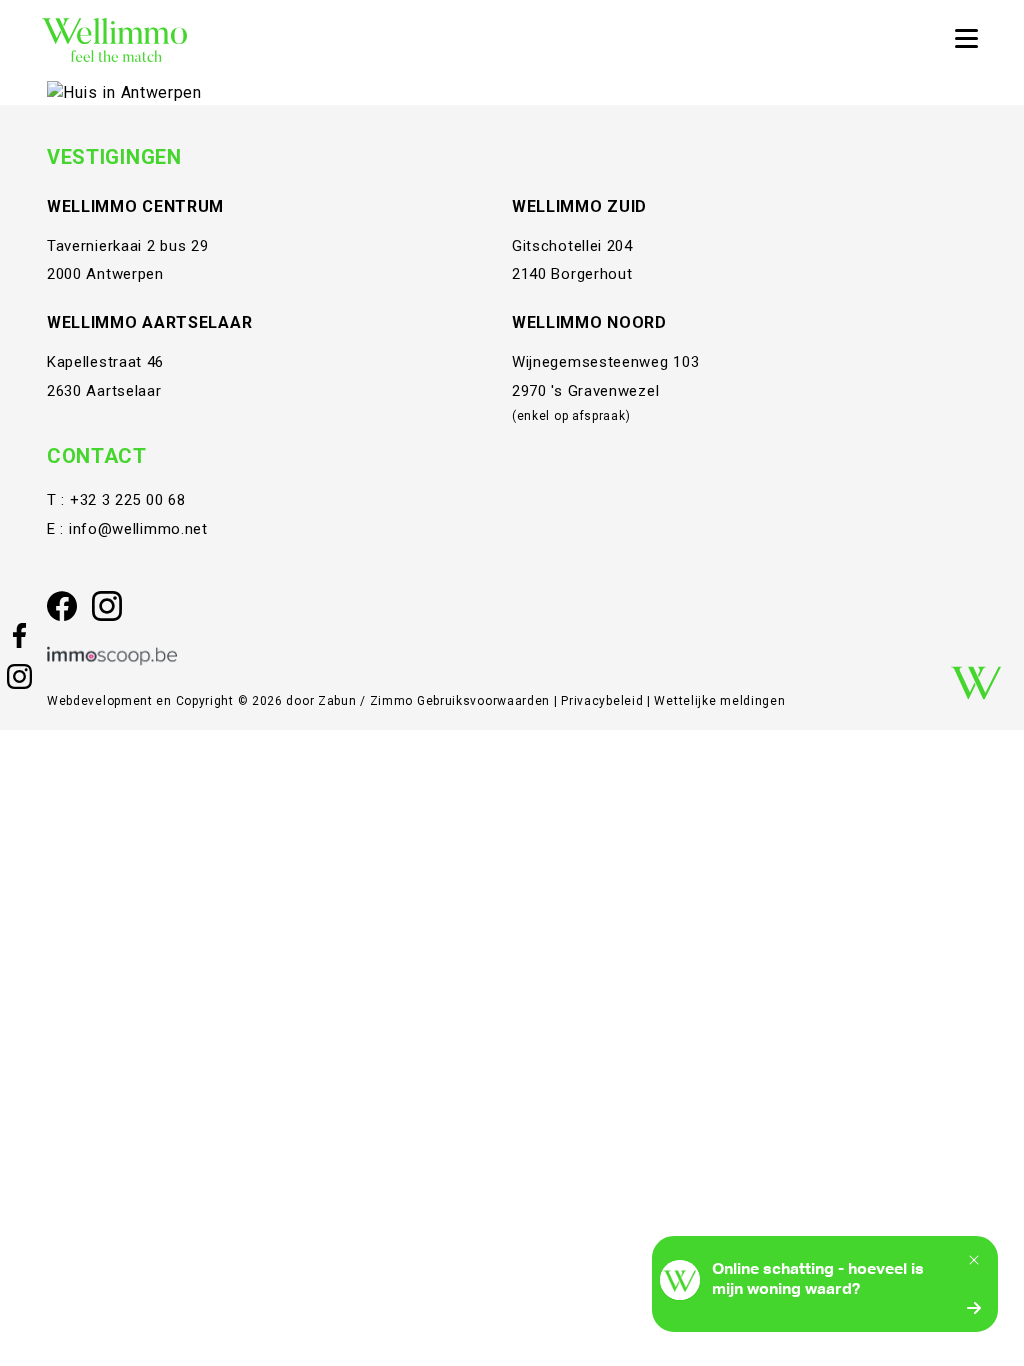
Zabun (337, 701)
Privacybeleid (604, 701)
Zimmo (392, 701)
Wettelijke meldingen (719, 701)
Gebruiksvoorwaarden (485, 701)
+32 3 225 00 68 (128, 500)
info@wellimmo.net (138, 529)
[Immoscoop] (112, 656)
